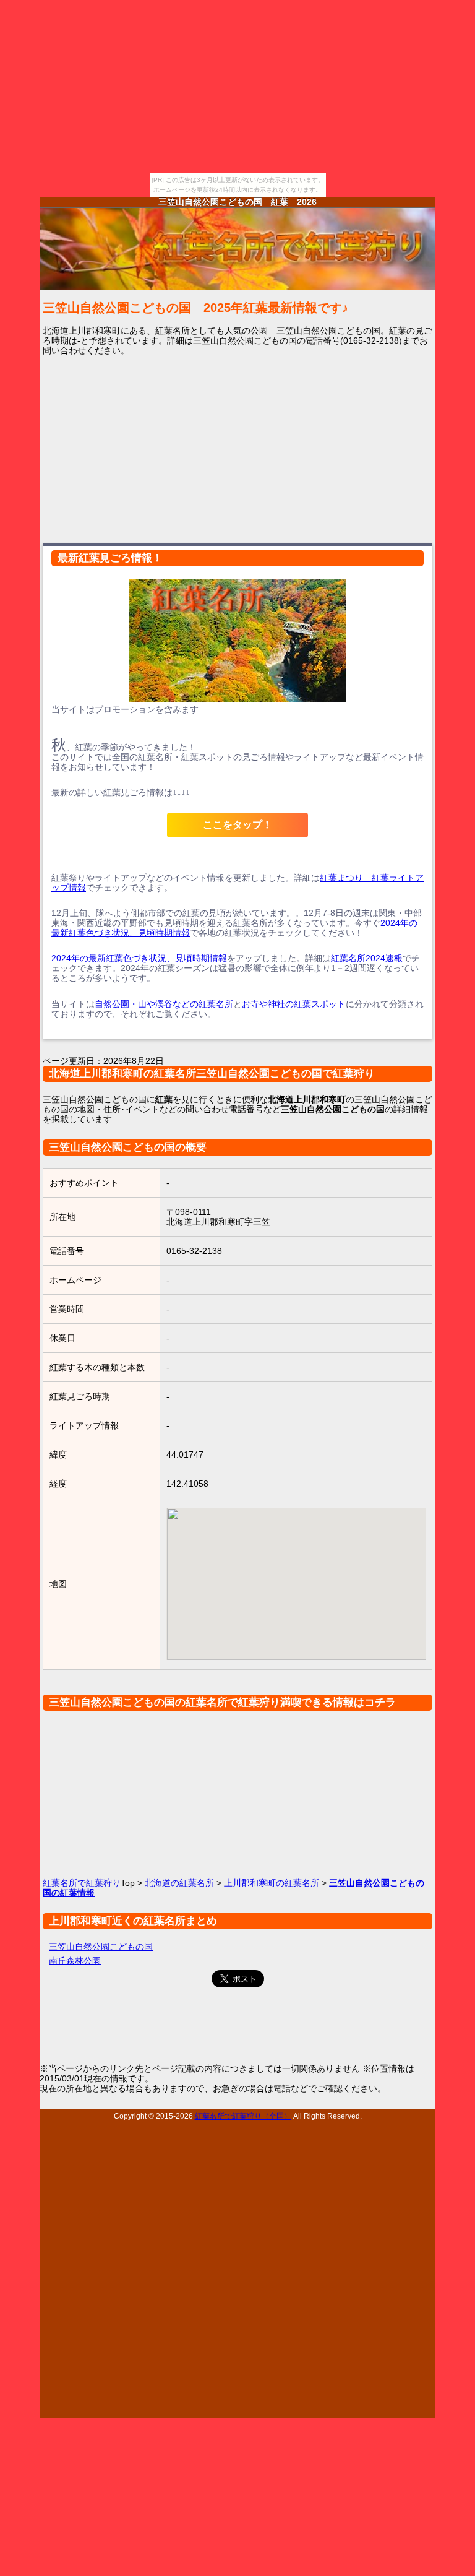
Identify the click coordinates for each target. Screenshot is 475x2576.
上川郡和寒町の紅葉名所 (272, 1883)
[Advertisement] (237, 448)
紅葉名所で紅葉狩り (82, 1883)
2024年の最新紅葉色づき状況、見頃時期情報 (139, 958)
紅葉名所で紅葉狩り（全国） (243, 2116)
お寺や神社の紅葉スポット (294, 1004)
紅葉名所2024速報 (367, 958)
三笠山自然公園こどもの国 (101, 1947)
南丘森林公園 (75, 1961)
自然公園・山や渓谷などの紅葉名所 (164, 1004)
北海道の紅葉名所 (179, 1883)
